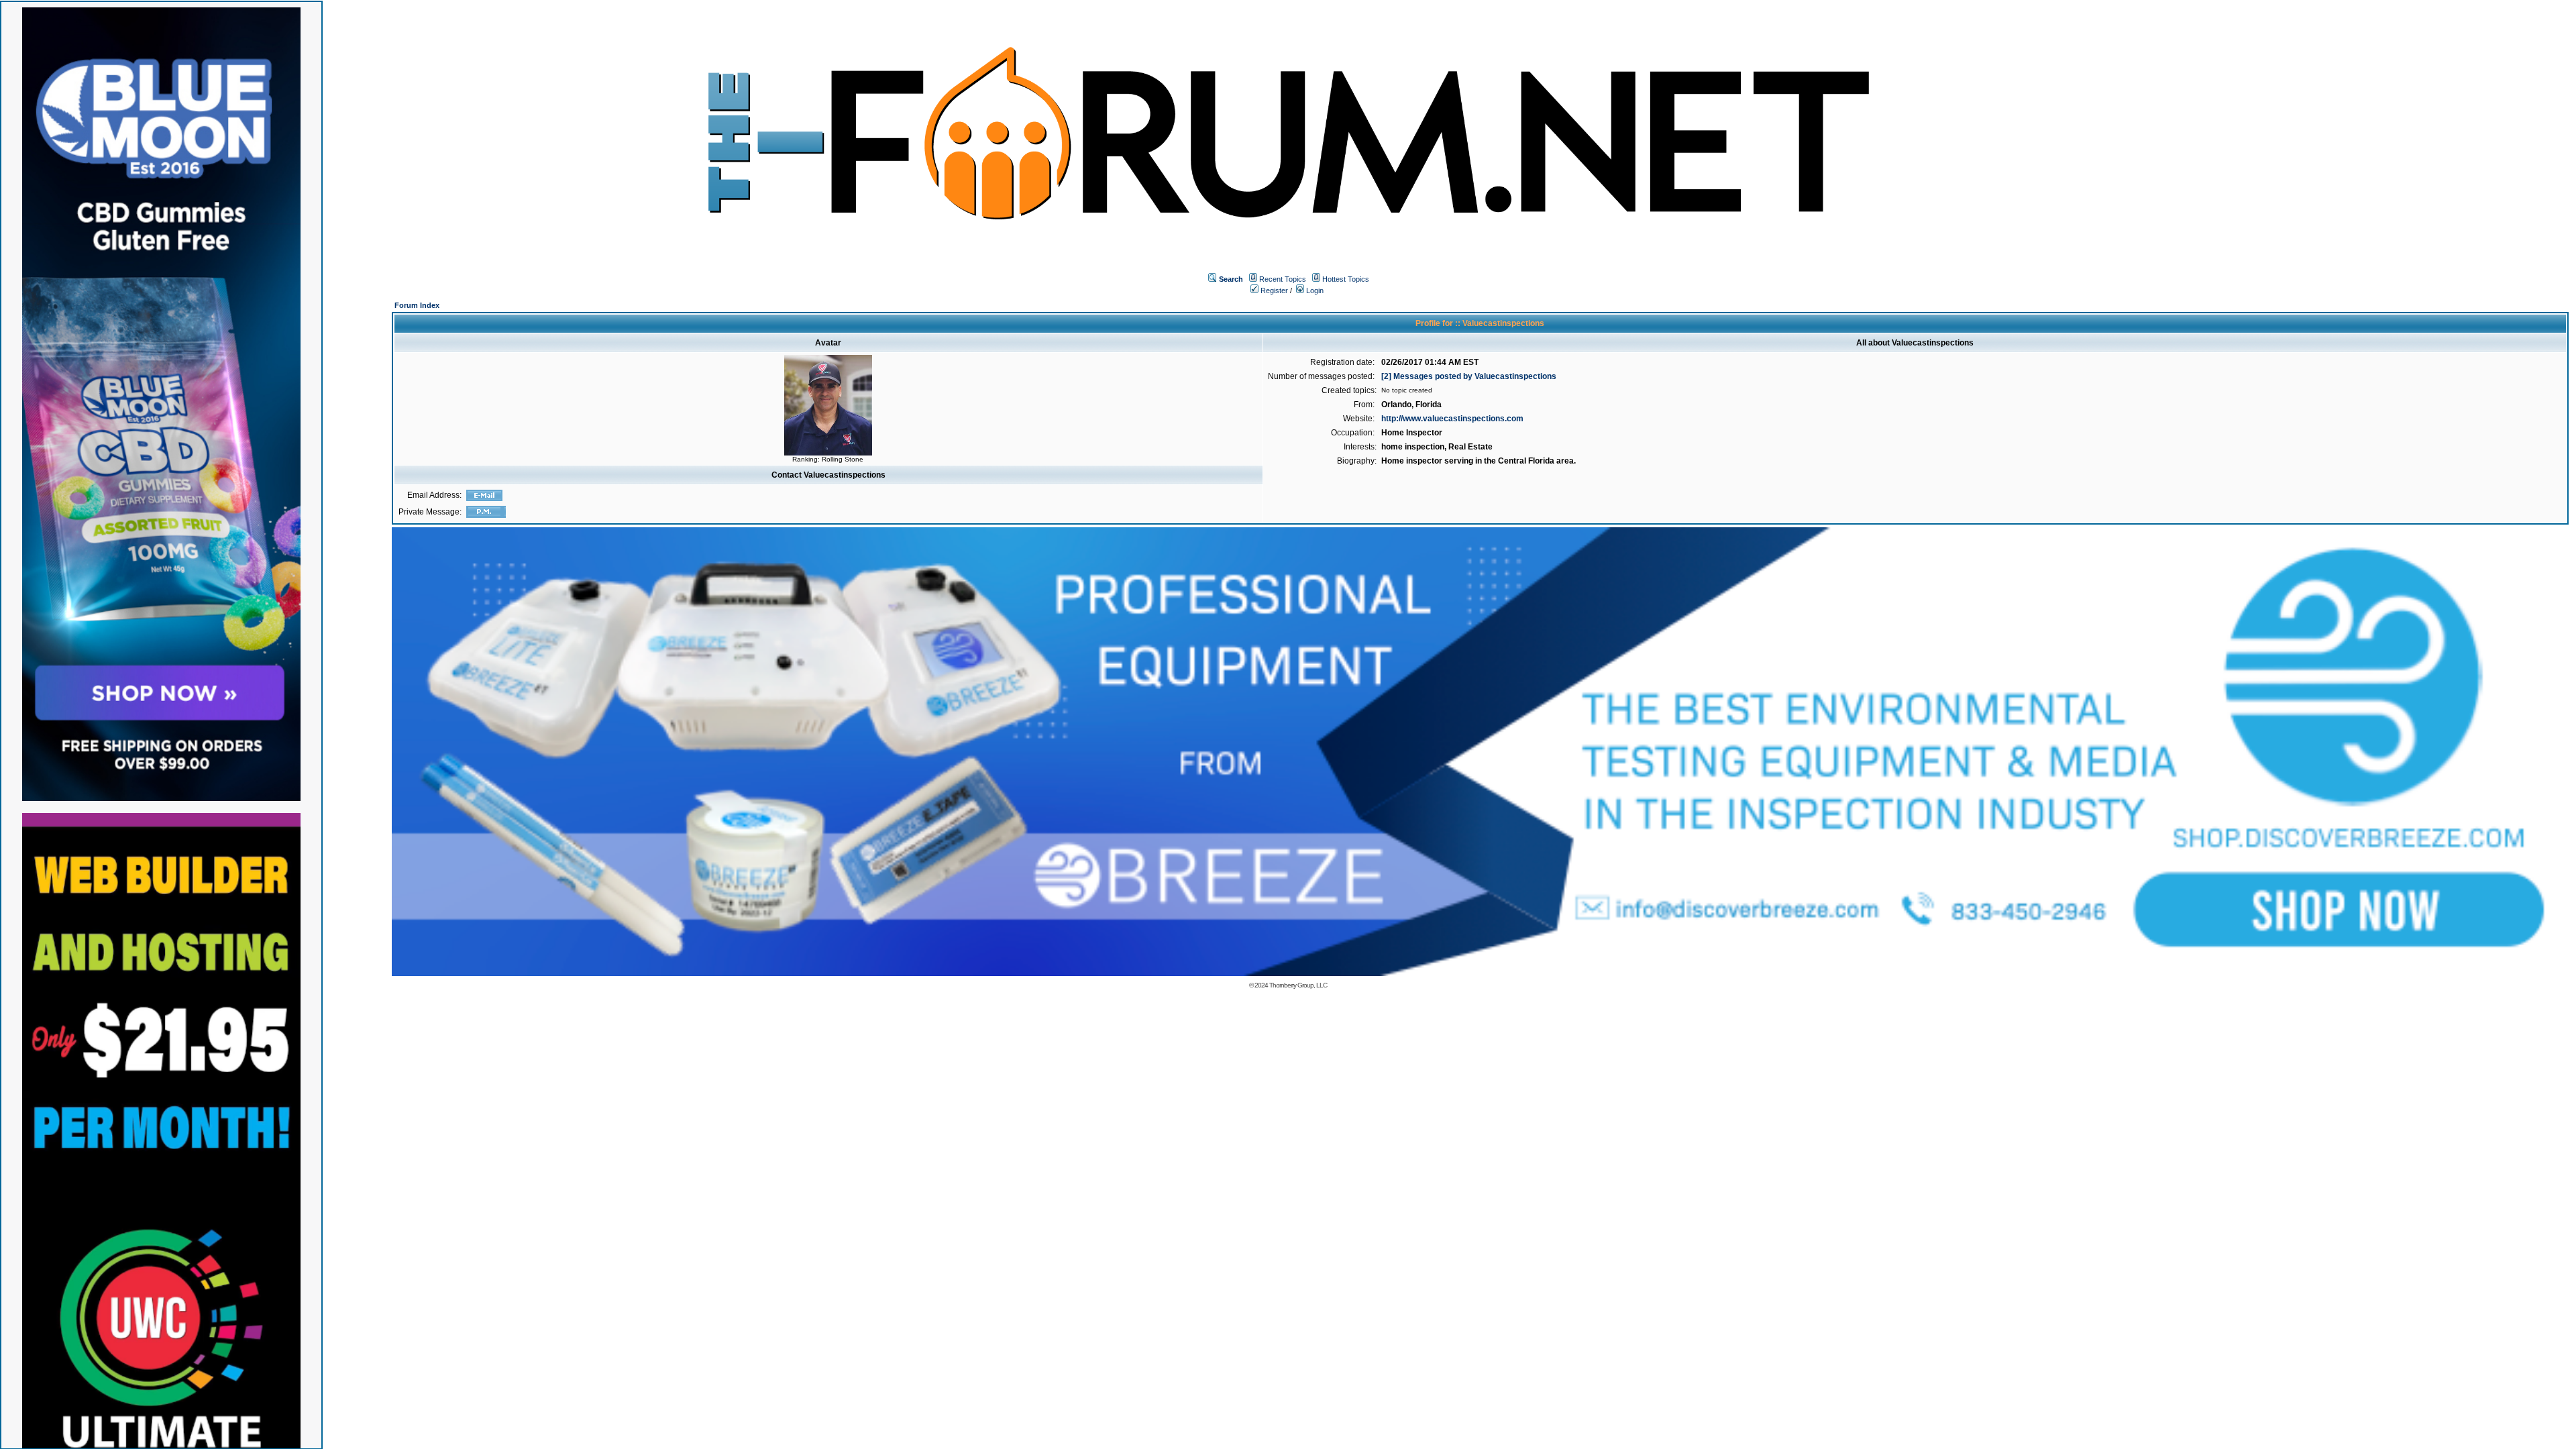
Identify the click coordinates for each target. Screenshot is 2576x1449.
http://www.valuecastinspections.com (1452, 419)
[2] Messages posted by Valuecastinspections (1469, 376)
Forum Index (417, 305)
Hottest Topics (1346, 279)
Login (1314, 290)
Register (1273, 290)
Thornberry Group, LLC (1298, 985)
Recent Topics (1283, 279)
